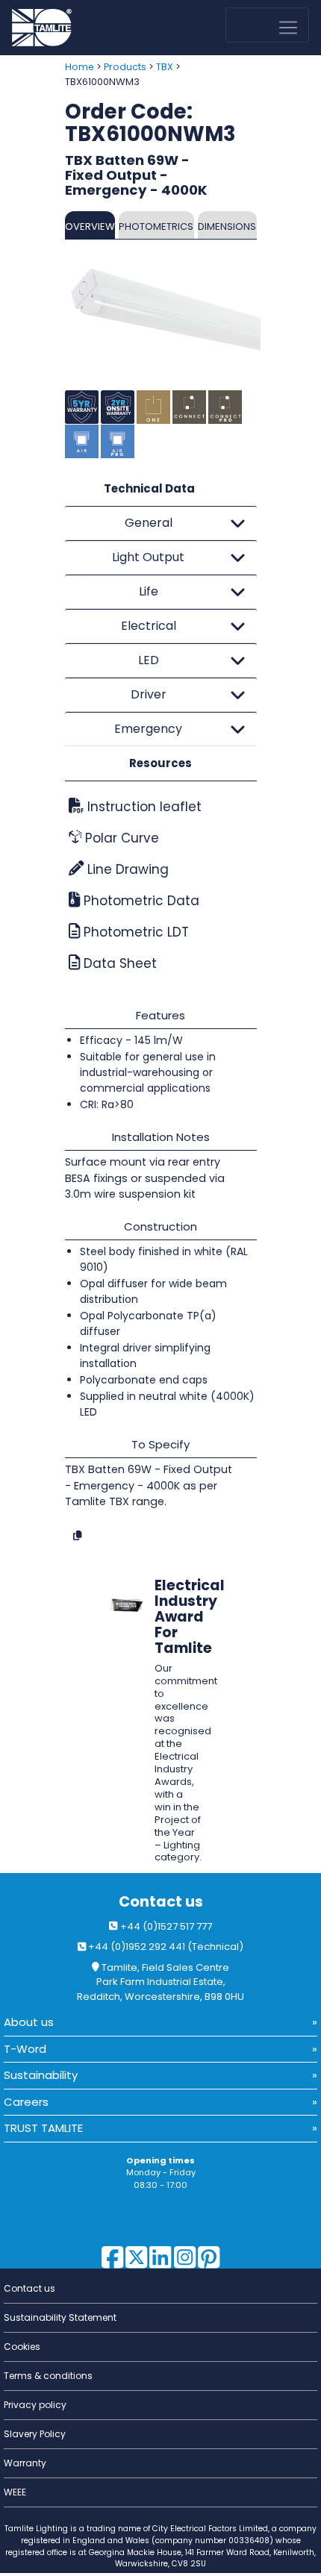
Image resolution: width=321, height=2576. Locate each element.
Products (125, 67)
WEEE (15, 2492)
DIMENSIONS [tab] (227, 226)
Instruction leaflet (143, 807)
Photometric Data (140, 901)
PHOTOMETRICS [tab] (156, 226)
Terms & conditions (48, 2376)
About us (29, 2022)
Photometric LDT (134, 932)
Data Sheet (118, 963)
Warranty (25, 2463)
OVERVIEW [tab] (90, 226)
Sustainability (41, 2075)
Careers (26, 2102)
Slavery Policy (35, 2434)
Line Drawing (126, 869)
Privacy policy (35, 2405)
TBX (165, 67)
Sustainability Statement (60, 2317)
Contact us (161, 1902)
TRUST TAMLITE (43, 2128)
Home (80, 67)
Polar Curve (120, 838)
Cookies (22, 2347)
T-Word (25, 2049)
